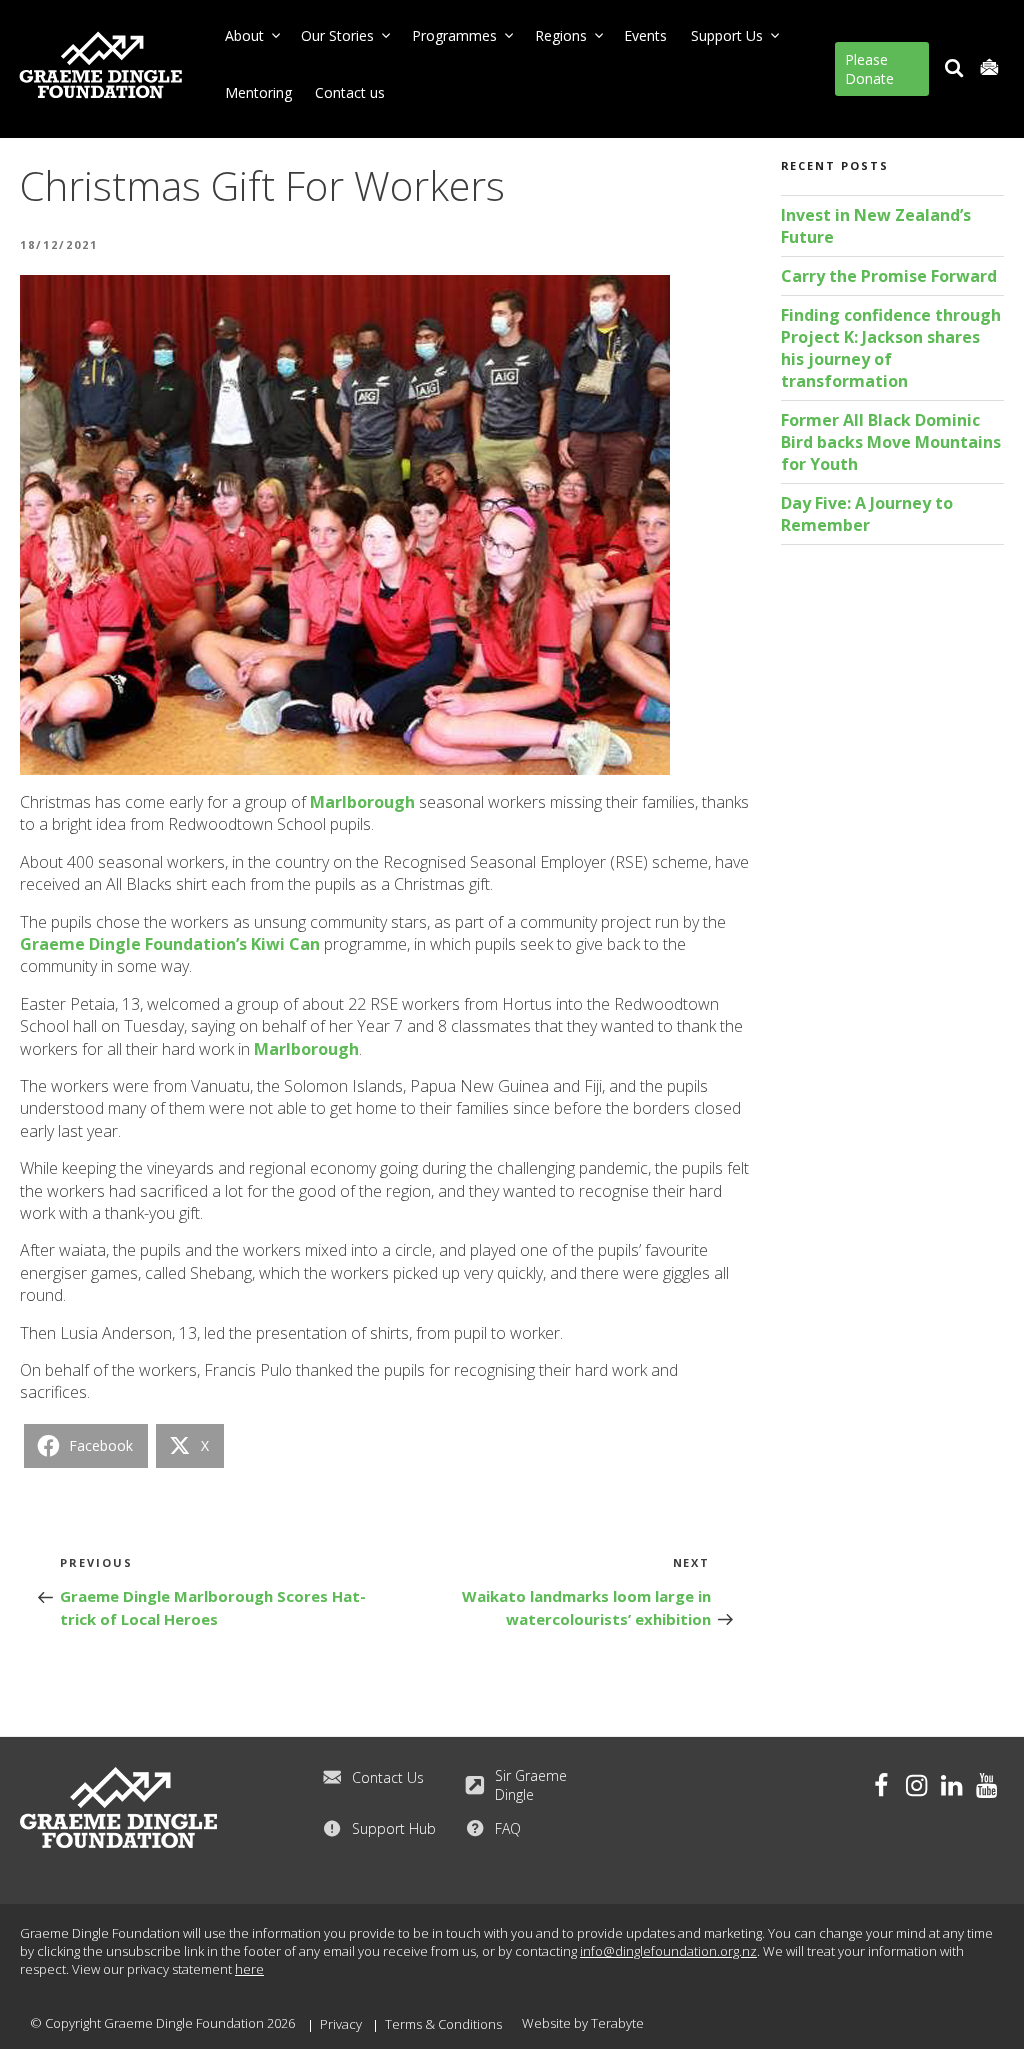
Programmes (454, 35)
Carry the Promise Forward (889, 276)
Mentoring (258, 92)
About (244, 35)
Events (645, 35)
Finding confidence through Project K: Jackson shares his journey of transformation (891, 348)
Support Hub (394, 1828)
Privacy (341, 2024)
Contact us (350, 92)
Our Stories (337, 35)
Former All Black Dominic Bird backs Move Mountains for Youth (891, 442)
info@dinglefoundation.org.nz (668, 1951)
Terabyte (617, 2023)
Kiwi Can (285, 944)
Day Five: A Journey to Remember (867, 514)
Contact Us (388, 1777)
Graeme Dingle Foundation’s (133, 944)
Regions (561, 35)
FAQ (508, 1828)
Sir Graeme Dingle (531, 1785)
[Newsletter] (989, 68)
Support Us (727, 35)
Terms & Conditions (443, 2024)
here (249, 1969)
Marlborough (362, 802)
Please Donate (869, 69)
